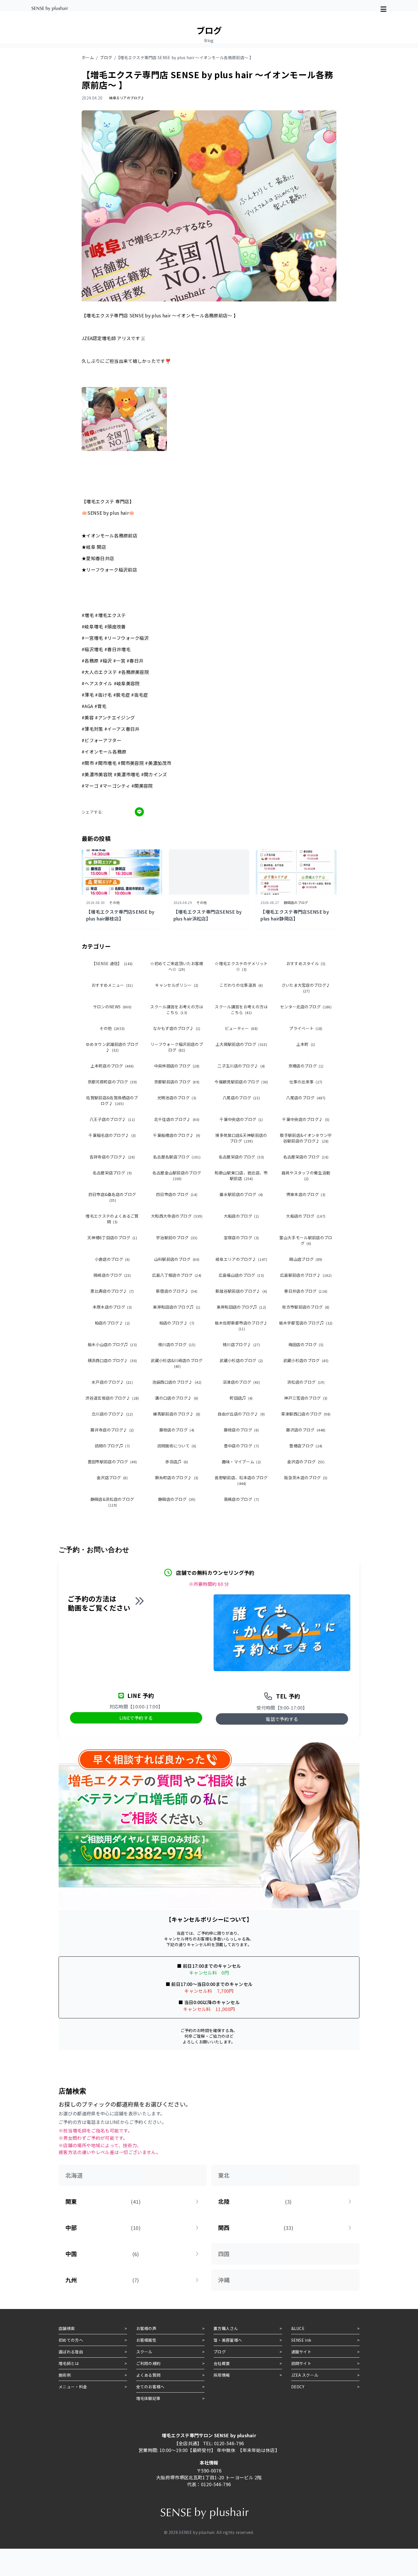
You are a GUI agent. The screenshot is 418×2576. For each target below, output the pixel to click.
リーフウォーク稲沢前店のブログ (177, 1047)
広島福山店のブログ (241, 1275)
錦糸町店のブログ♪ (177, 1478)
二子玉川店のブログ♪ (241, 1066)
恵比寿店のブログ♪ (112, 1291)
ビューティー (241, 1028)
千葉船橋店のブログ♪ (177, 1135)
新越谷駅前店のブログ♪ (241, 1291)
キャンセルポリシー (177, 985)
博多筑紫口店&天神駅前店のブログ (241, 1138)
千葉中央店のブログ (241, 1119)
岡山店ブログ (306, 1259)
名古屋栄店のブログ (241, 1157)
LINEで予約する (136, 1718)
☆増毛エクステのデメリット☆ (241, 966)
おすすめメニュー (112, 985)
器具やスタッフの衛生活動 (306, 1175)
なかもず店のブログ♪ (177, 1028)
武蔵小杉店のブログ (241, 1360)
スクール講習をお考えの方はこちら (177, 1009)
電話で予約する (282, 1719)
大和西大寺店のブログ (177, 1216)
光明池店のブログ (177, 1098)
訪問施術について (177, 1446)
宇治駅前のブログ (177, 1238)
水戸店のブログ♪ (112, 1382)
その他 (112, 1028)
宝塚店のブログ (241, 1238)
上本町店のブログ (112, 1066)
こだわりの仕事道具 (241, 985)
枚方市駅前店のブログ (306, 1307)
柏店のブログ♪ (112, 1323)
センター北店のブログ (306, 1007)
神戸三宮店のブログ (306, 1398)
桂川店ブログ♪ (241, 1344)
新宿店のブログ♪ (177, 1291)
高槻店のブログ (241, 1499)
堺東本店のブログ (306, 1194)
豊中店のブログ (241, 1446)
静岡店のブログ (177, 1499)
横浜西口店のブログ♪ (112, 1360)
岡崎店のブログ (112, 1275)
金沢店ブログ (112, 1478)
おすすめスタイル (306, 963)
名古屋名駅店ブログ (177, 1157)
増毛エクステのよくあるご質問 (112, 1219)
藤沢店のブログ (306, 1430)
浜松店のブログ (306, 1382)
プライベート (306, 1028)
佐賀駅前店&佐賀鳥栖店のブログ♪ (112, 1100)
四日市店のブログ (177, 1194)
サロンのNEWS (112, 1007)
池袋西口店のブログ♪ (177, 1382)
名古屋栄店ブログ (112, 1173)
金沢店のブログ (306, 1462)
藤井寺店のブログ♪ (112, 1430)
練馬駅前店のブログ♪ (177, 1414)
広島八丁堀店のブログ (177, 1275)
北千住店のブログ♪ (177, 1119)
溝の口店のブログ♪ (177, 1398)
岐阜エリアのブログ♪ (241, 1259)
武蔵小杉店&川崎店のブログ (177, 1363)
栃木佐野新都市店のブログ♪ (241, 1326)
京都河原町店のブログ (112, 1082)
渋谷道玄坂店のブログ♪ (112, 1398)
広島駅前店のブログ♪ (306, 1275)
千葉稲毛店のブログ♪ (112, 1135)
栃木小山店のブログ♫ (112, 1344)
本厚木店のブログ (112, 1307)
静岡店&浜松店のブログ (112, 1502)
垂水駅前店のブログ (241, 1194)
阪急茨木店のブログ (306, 1478)
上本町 (306, 1044)
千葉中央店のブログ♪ (306, 1119)
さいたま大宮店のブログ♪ (306, 988)
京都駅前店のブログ (177, 1082)
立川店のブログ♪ (112, 1414)
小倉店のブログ (112, 1259)
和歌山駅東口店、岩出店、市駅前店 (241, 1176)
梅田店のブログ (306, 1344)
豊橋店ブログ (306, 1446)
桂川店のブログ (177, 1344)
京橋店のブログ (306, 1066)
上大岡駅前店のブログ (241, 1044)
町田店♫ (241, 1398)
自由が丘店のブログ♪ (241, 1414)
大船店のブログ (241, 1216)
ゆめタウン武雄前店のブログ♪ (112, 1047)
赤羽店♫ (177, 1462)
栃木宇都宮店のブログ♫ (306, 1323)
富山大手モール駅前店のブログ (306, 1240)
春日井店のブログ (306, 1291)
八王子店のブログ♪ (112, 1119)
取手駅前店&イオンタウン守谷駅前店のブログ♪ (306, 1138)
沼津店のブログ (241, 1382)
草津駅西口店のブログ (306, 1414)
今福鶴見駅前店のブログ (241, 1082)
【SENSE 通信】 (112, 963)
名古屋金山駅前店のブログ (177, 1175)
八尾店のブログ (241, 1098)
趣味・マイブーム (241, 1462)
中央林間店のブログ (177, 1066)
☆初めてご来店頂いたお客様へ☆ (177, 966)
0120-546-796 (229, 2443)
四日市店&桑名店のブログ (112, 1197)
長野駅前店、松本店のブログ (241, 1480)
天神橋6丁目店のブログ (112, 1238)
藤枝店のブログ (177, 1430)
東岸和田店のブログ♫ (177, 1307)
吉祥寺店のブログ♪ (112, 1157)
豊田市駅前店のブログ (112, 1462)
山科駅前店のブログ (177, 1259)
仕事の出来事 (306, 1082)
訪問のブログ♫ (112, 1446)
